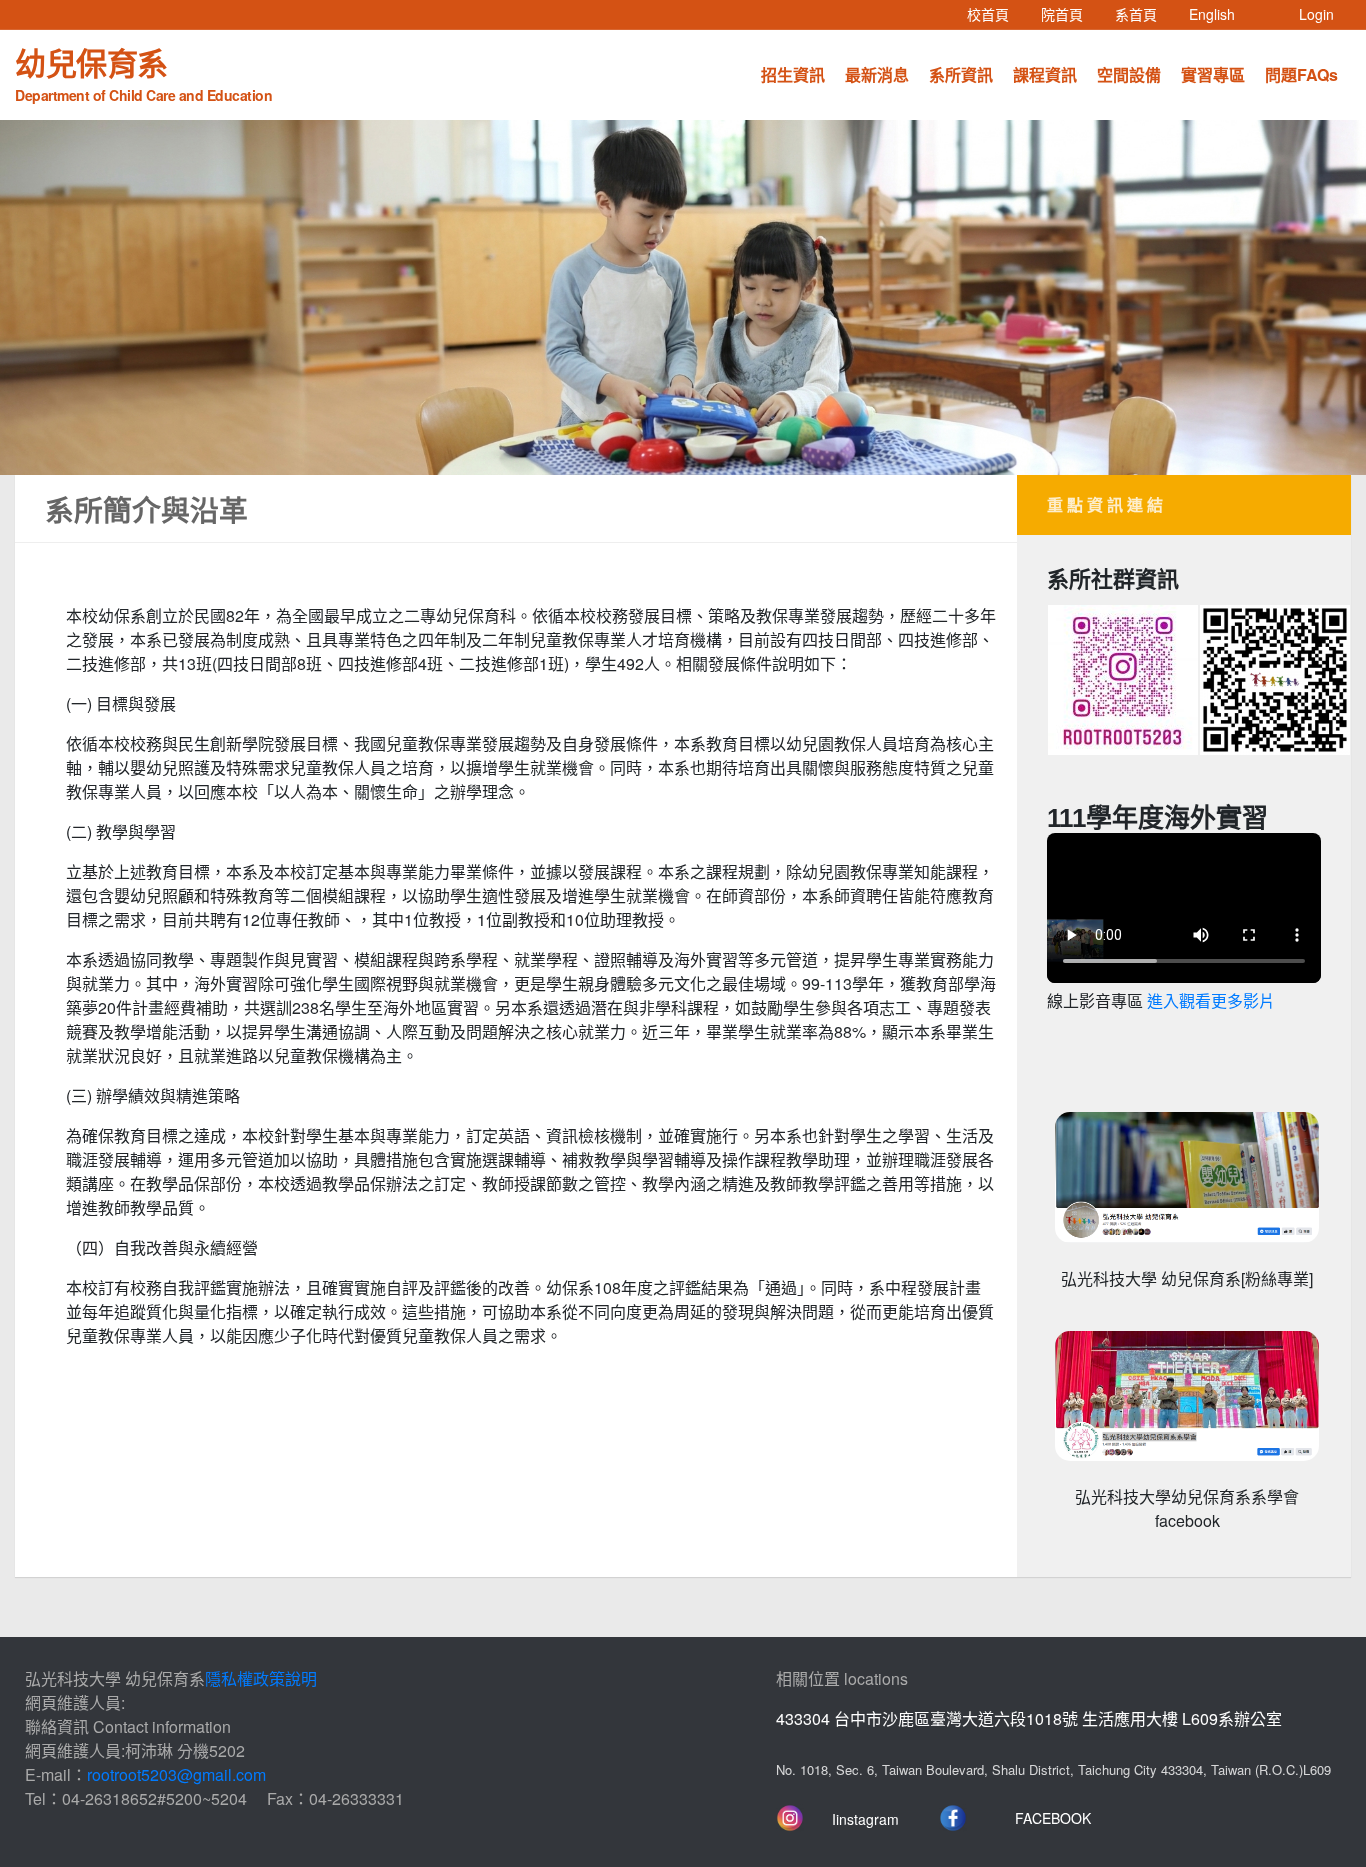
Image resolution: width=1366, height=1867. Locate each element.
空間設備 (1129, 74)
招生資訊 (793, 74)
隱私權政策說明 (261, 1678)
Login (1316, 14)
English (1220, 13)
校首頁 (996, 13)
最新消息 (877, 74)
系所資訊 (961, 74)
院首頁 (1070, 13)
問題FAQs (1301, 74)
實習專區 (1213, 74)
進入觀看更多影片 (1211, 1001)
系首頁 (1144, 13)
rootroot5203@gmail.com (176, 1774)
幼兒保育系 (143, 72)
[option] (683, 297)
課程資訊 (1045, 74)
